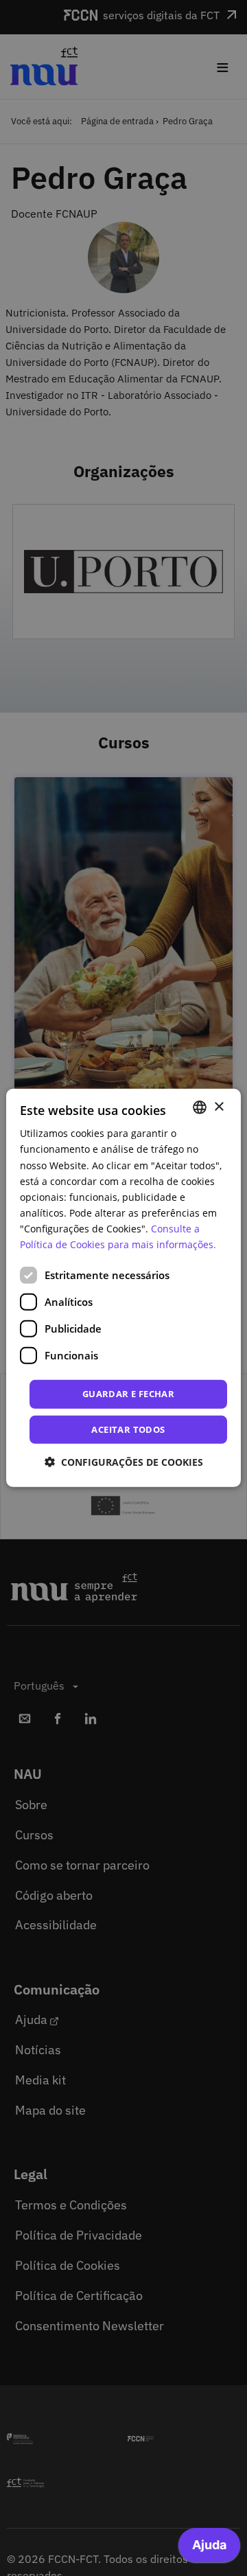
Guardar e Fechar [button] (128, 1394)
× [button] (219, 1106)
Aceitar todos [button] (128, 1429)
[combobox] (200, 1107)
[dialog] (123, 1288)
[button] (124, 1462)
